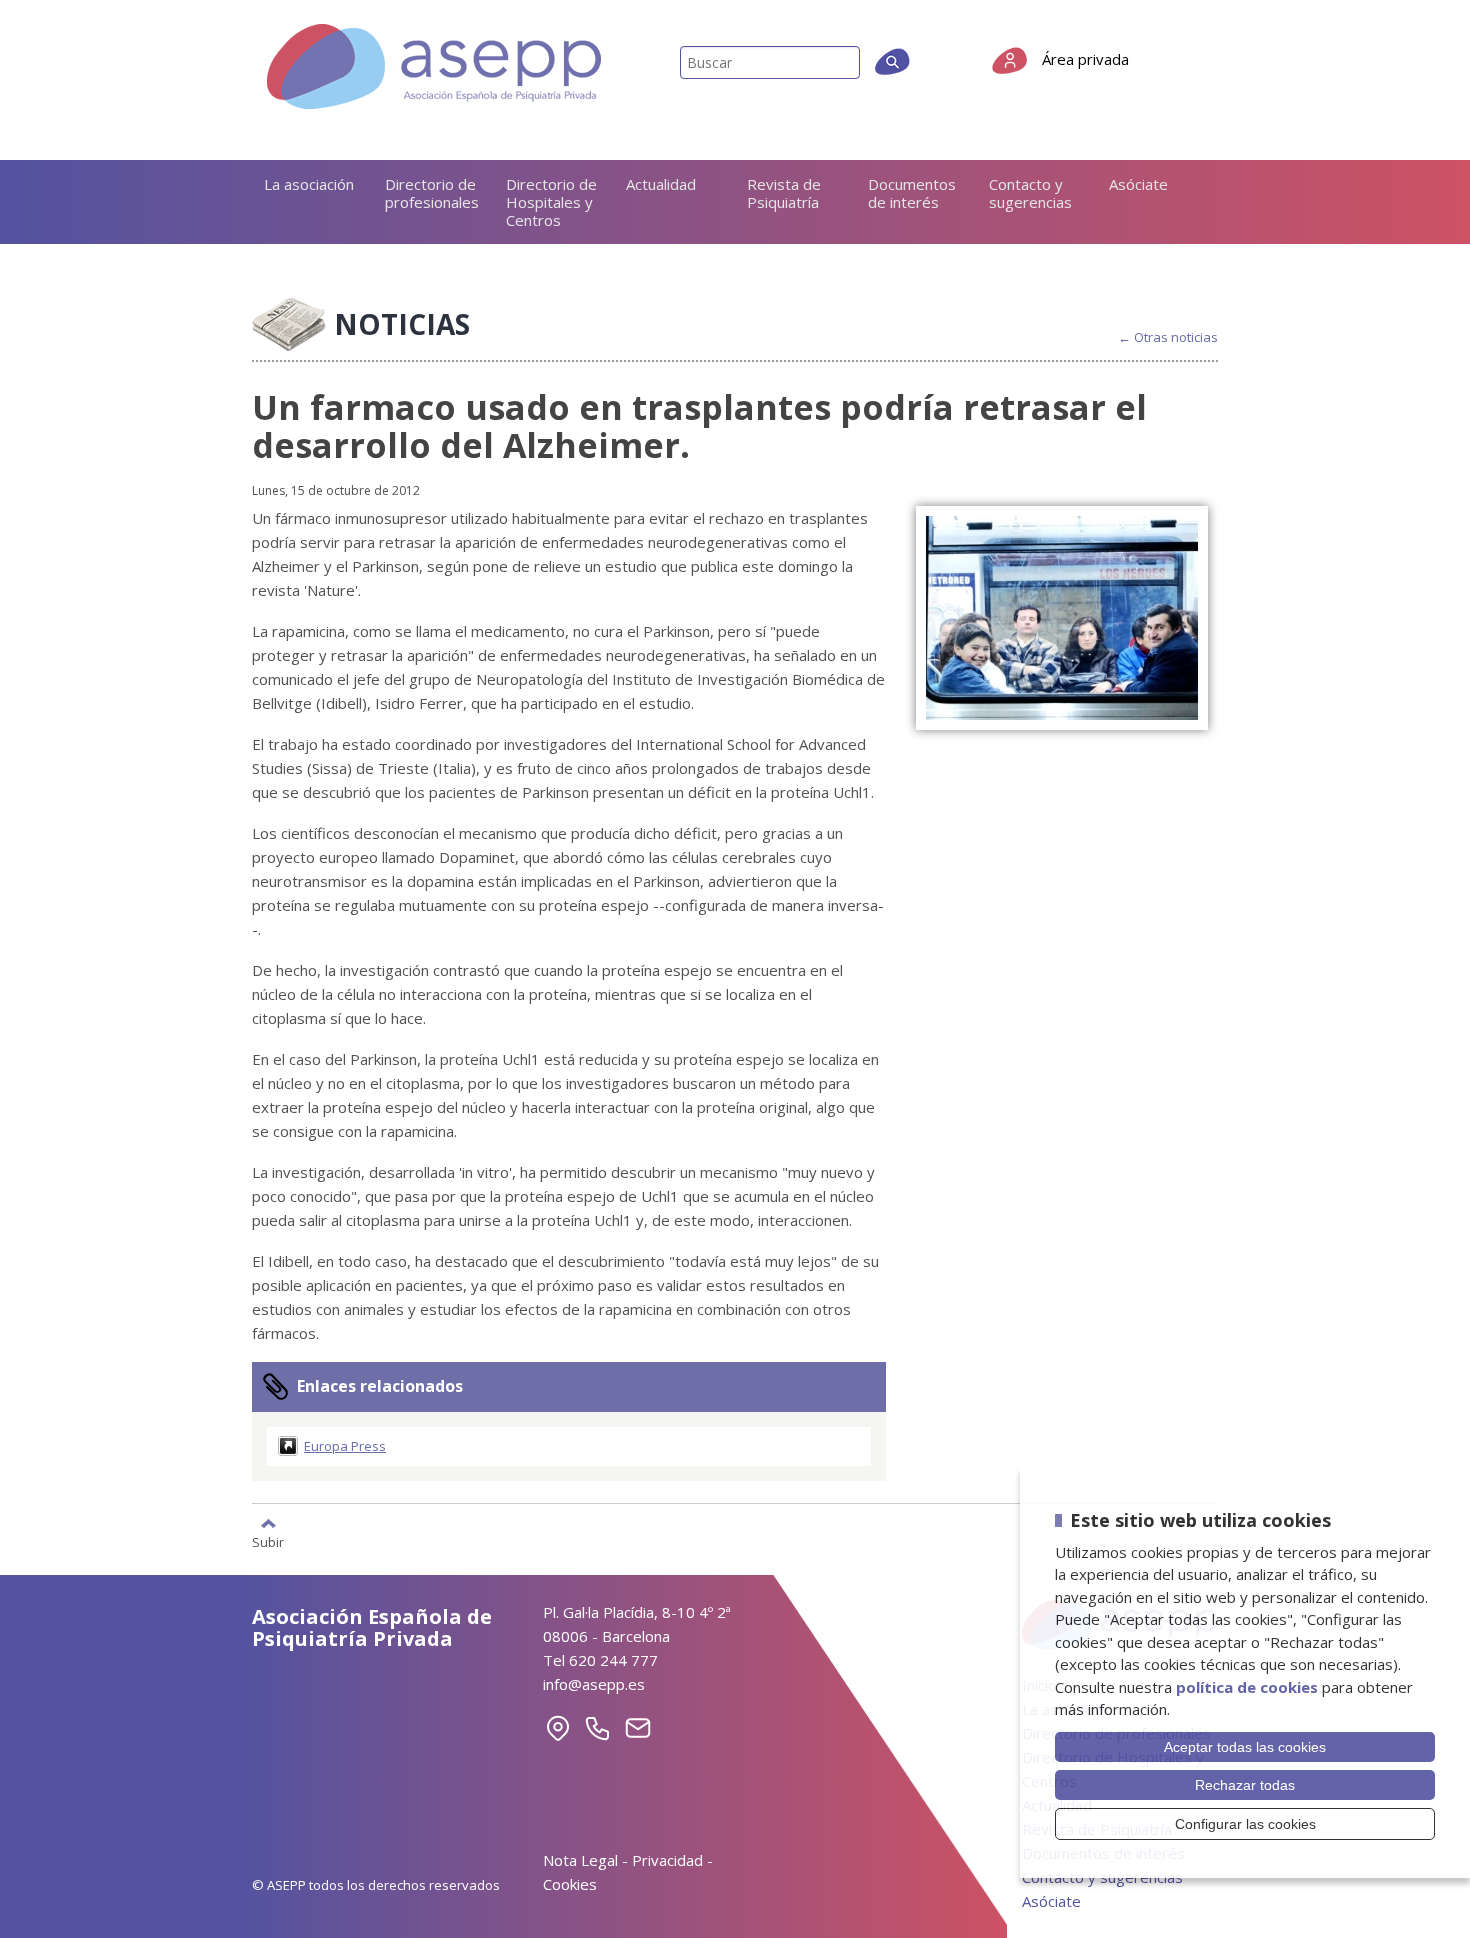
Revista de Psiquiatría (784, 193)
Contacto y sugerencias (1030, 193)
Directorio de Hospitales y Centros (551, 202)
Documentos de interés (912, 193)
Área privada (1085, 59)
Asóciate (1138, 184)
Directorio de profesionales (432, 193)
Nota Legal (580, 1860)
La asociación (309, 184)
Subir (268, 1541)
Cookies (570, 1884)
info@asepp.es (594, 1684)
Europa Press (345, 1446)
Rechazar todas (1245, 1785)
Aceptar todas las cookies (1245, 1747)
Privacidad (667, 1860)
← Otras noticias (1168, 337)
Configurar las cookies (1245, 1824)
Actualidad (661, 184)
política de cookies (1247, 1687)
